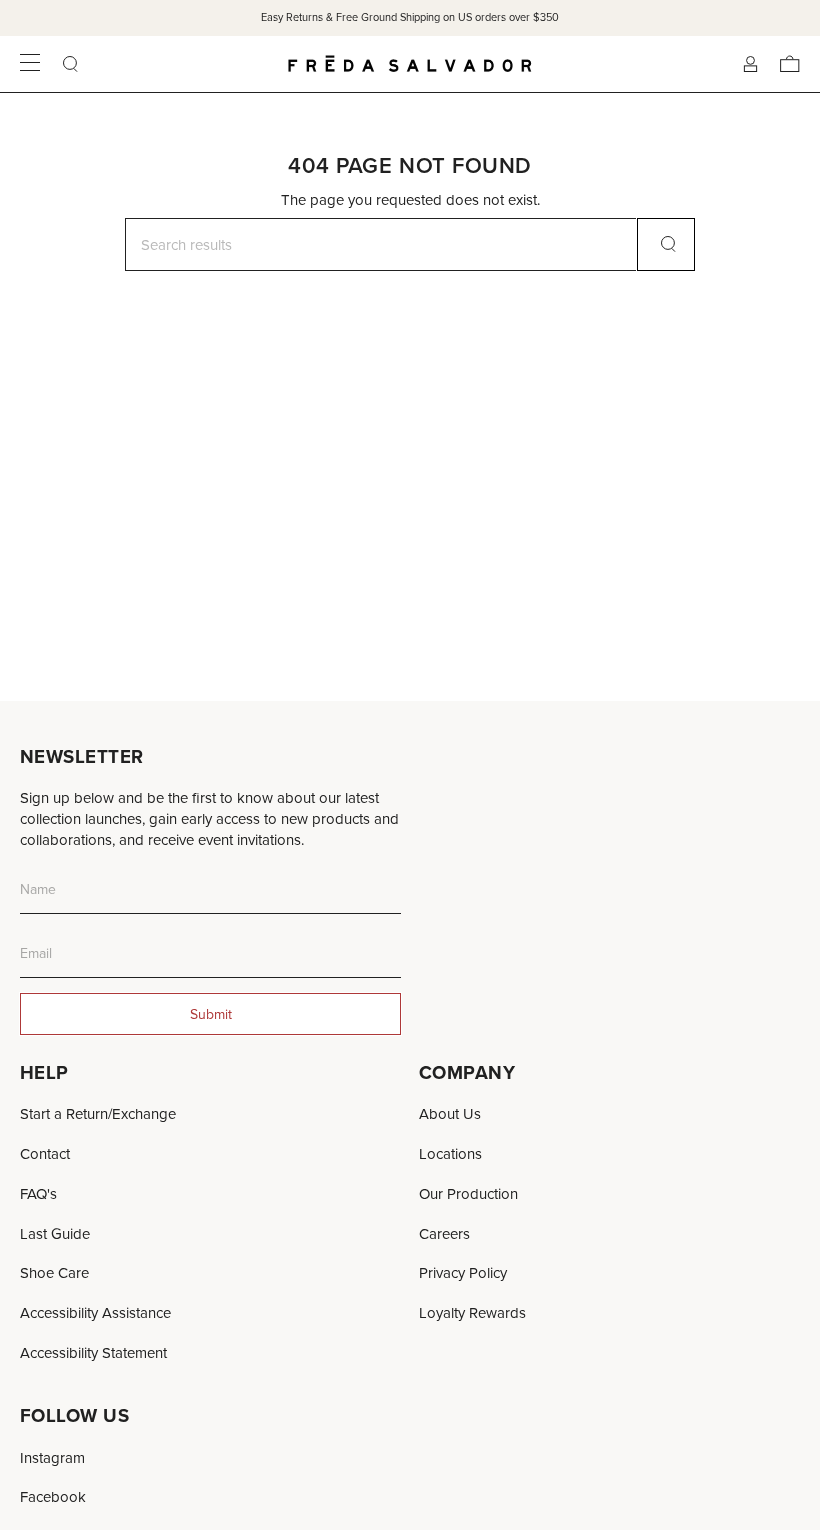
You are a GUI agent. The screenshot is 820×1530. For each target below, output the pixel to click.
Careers (444, 1233)
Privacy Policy (463, 1272)
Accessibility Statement (93, 1352)
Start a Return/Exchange (98, 1113)
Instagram (52, 1457)
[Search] (666, 244)
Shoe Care (54, 1272)
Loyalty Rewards (472, 1312)
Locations (450, 1153)
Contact (45, 1153)
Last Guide (55, 1233)
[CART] (790, 64)
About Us (450, 1113)
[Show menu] (30, 64)
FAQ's (38, 1193)
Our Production (468, 1193)
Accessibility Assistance (95, 1312)
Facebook (53, 1496)
